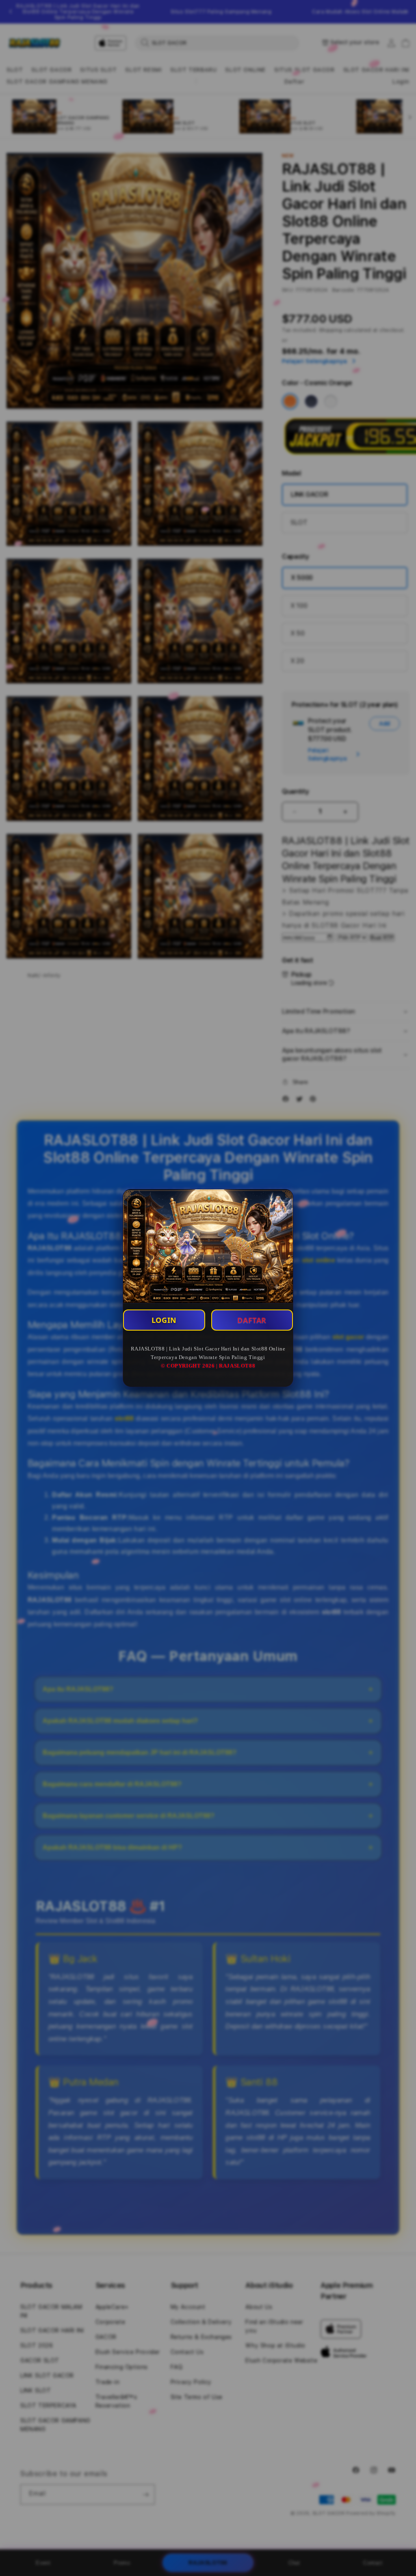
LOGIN (164, 1320)
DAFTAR (252, 1320)
